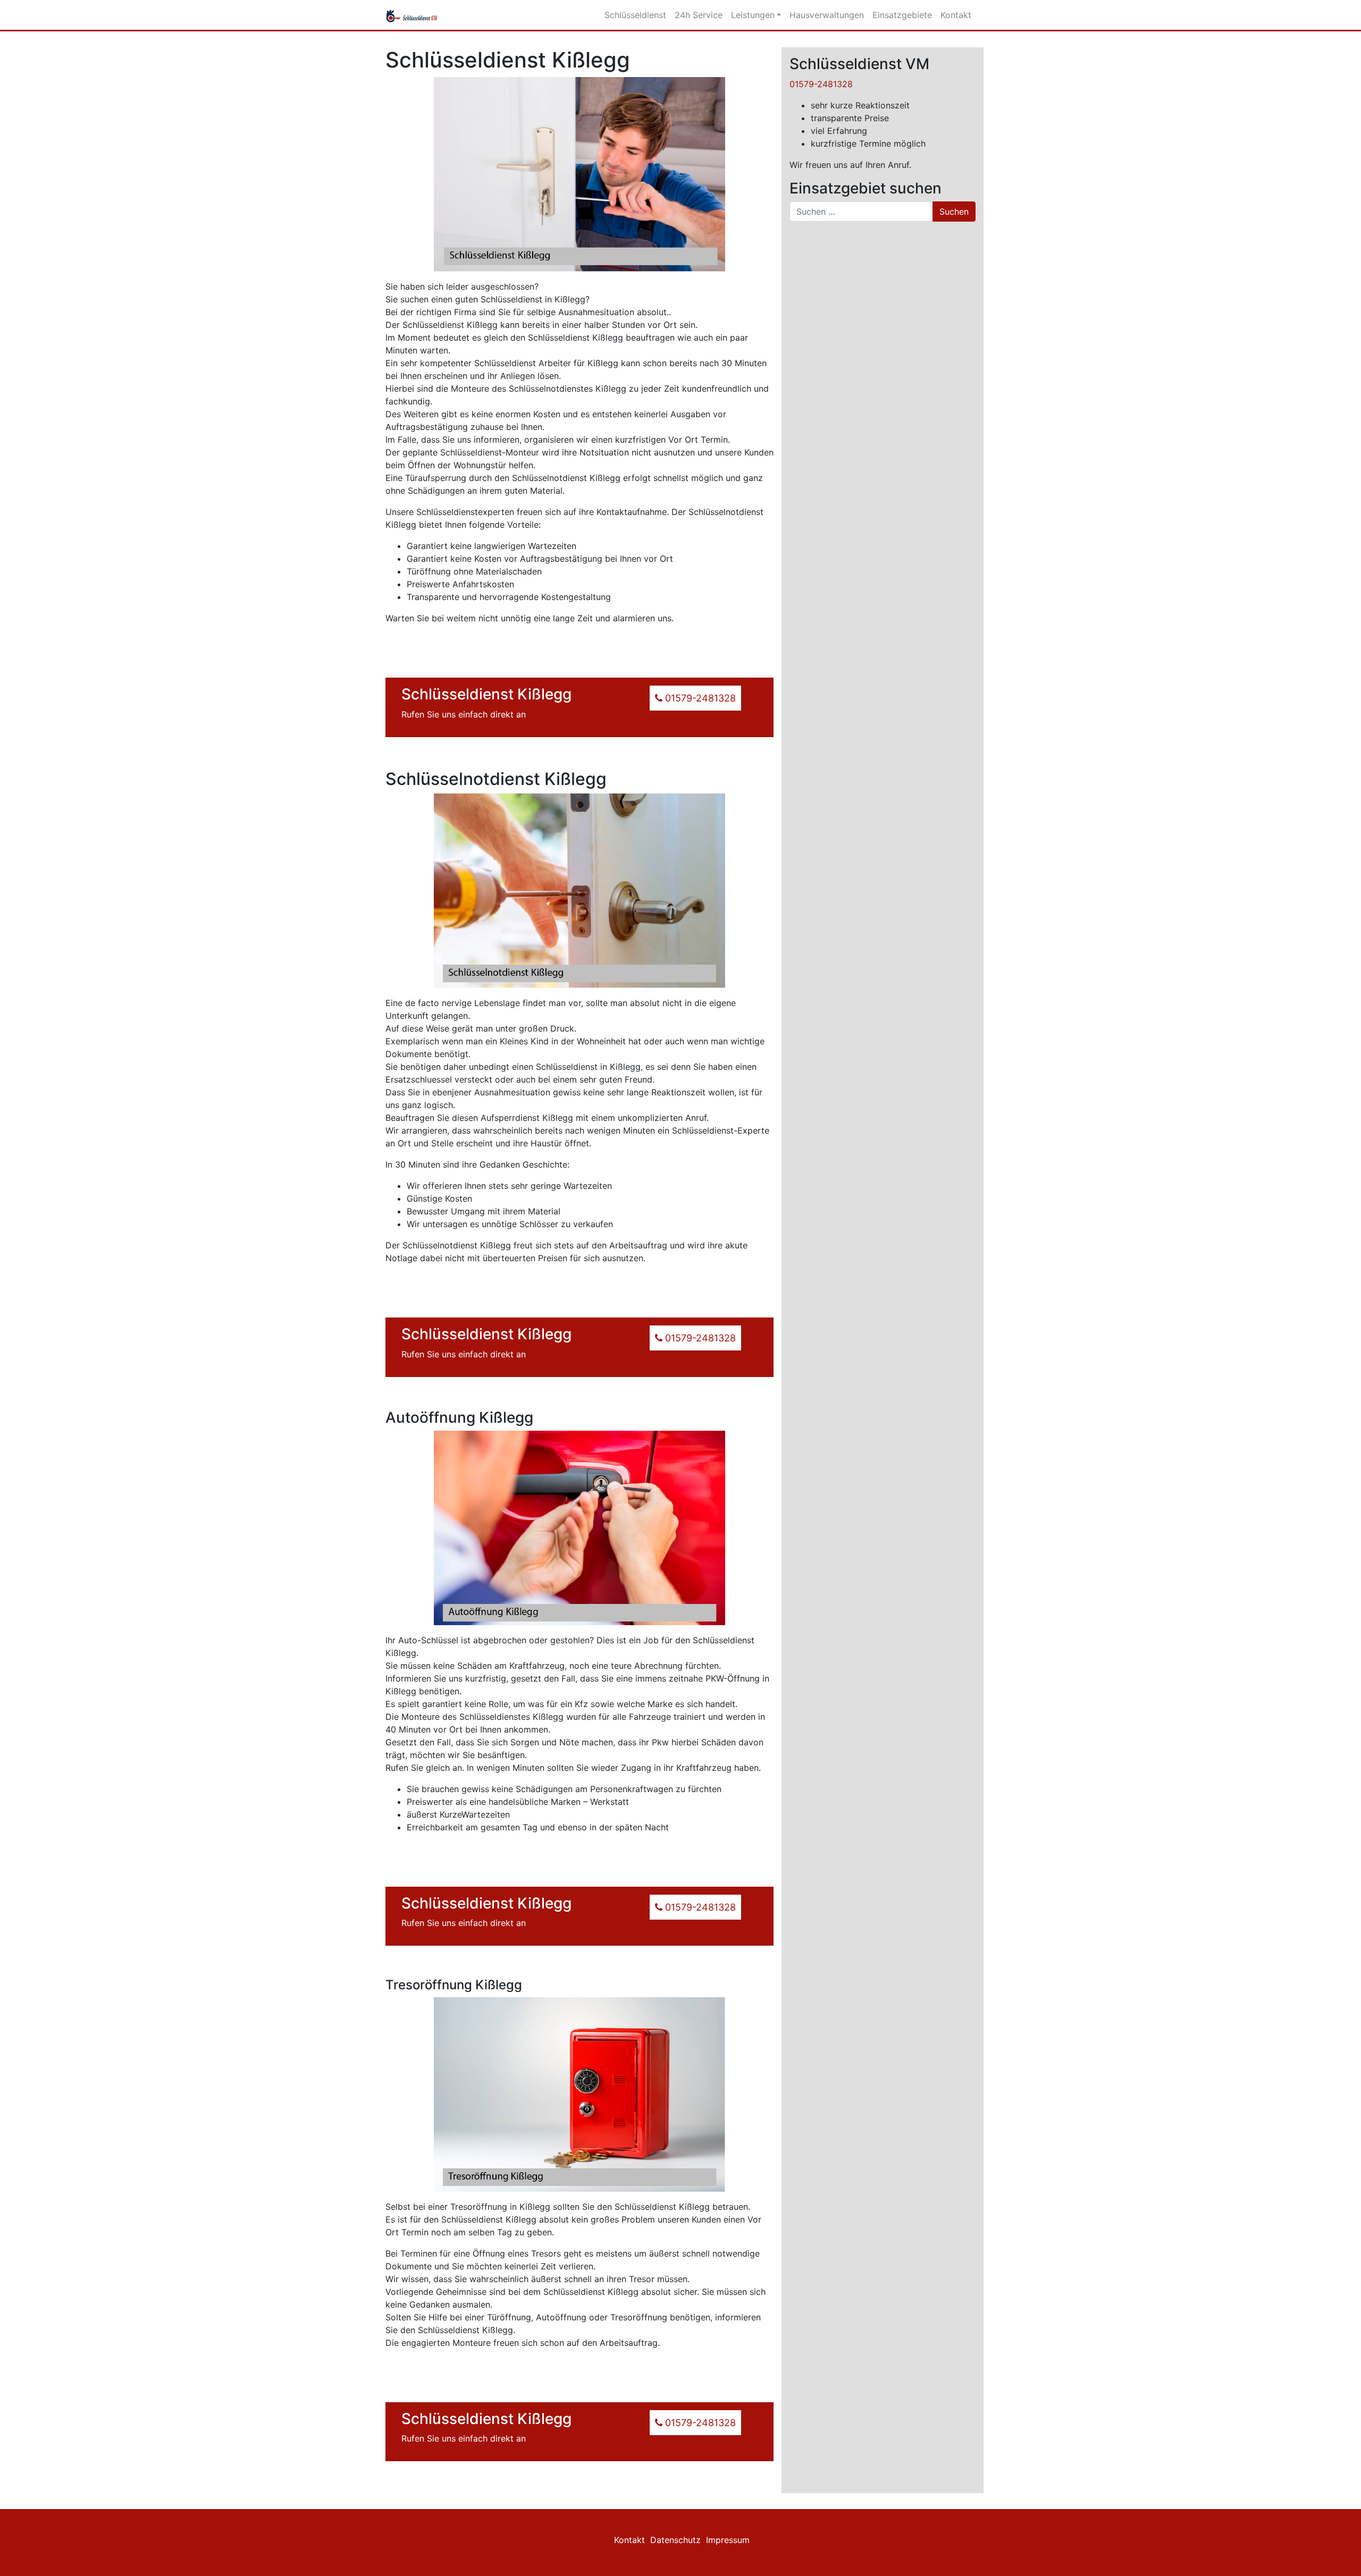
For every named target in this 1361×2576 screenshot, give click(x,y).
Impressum (728, 2540)
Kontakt (956, 15)
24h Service (699, 15)
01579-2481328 (821, 84)
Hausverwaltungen (827, 15)
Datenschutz (675, 2540)
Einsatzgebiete (902, 15)
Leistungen (753, 15)
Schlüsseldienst (635, 15)
